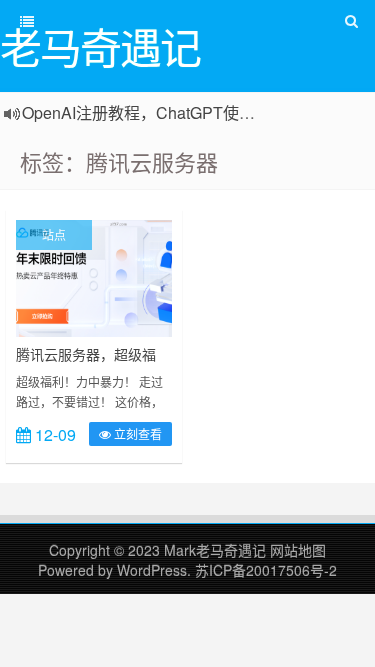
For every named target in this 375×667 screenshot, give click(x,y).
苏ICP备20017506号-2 (266, 570)
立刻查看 (136, 433)
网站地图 (298, 550)
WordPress (152, 570)
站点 (54, 234)
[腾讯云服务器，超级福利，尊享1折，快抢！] (94, 276)
